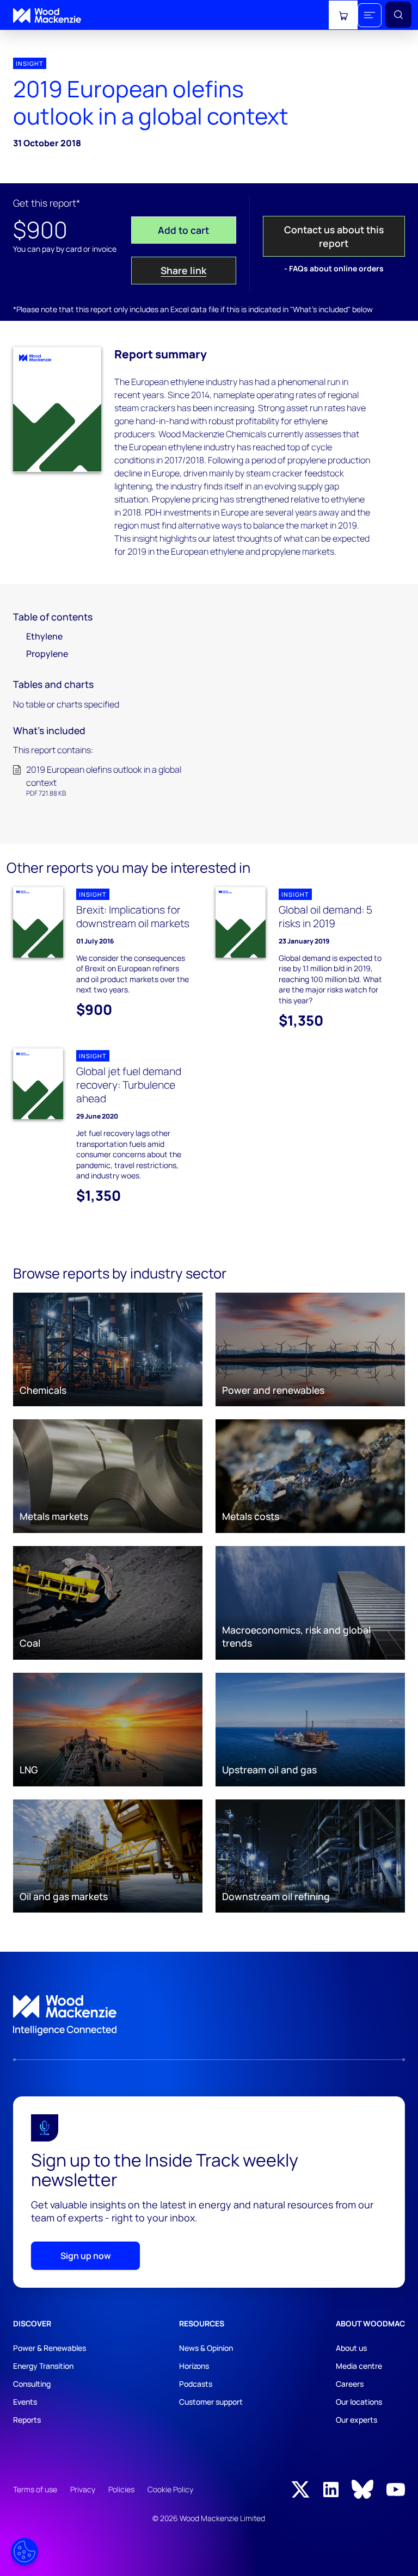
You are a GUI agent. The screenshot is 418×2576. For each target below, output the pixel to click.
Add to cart (183, 230)
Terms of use (35, 2489)
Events (25, 2402)
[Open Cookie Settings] (24, 2552)
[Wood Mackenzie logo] (47, 15)
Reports (27, 2420)
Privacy (83, 2489)
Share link (183, 270)
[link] (209, 2015)
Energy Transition (43, 2366)
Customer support (211, 2402)
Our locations (359, 2402)
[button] (370, 15)
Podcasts (196, 2384)
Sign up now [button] (86, 2256)
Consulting (32, 2384)
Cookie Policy (170, 2489)
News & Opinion (206, 2348)
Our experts (356, 2420)
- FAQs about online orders (334, 268)
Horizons (194, 2366)
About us (351, 2348)
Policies (121, 2489)
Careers (350, 2384)
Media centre (359, 2366)
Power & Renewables (50, 2348)
